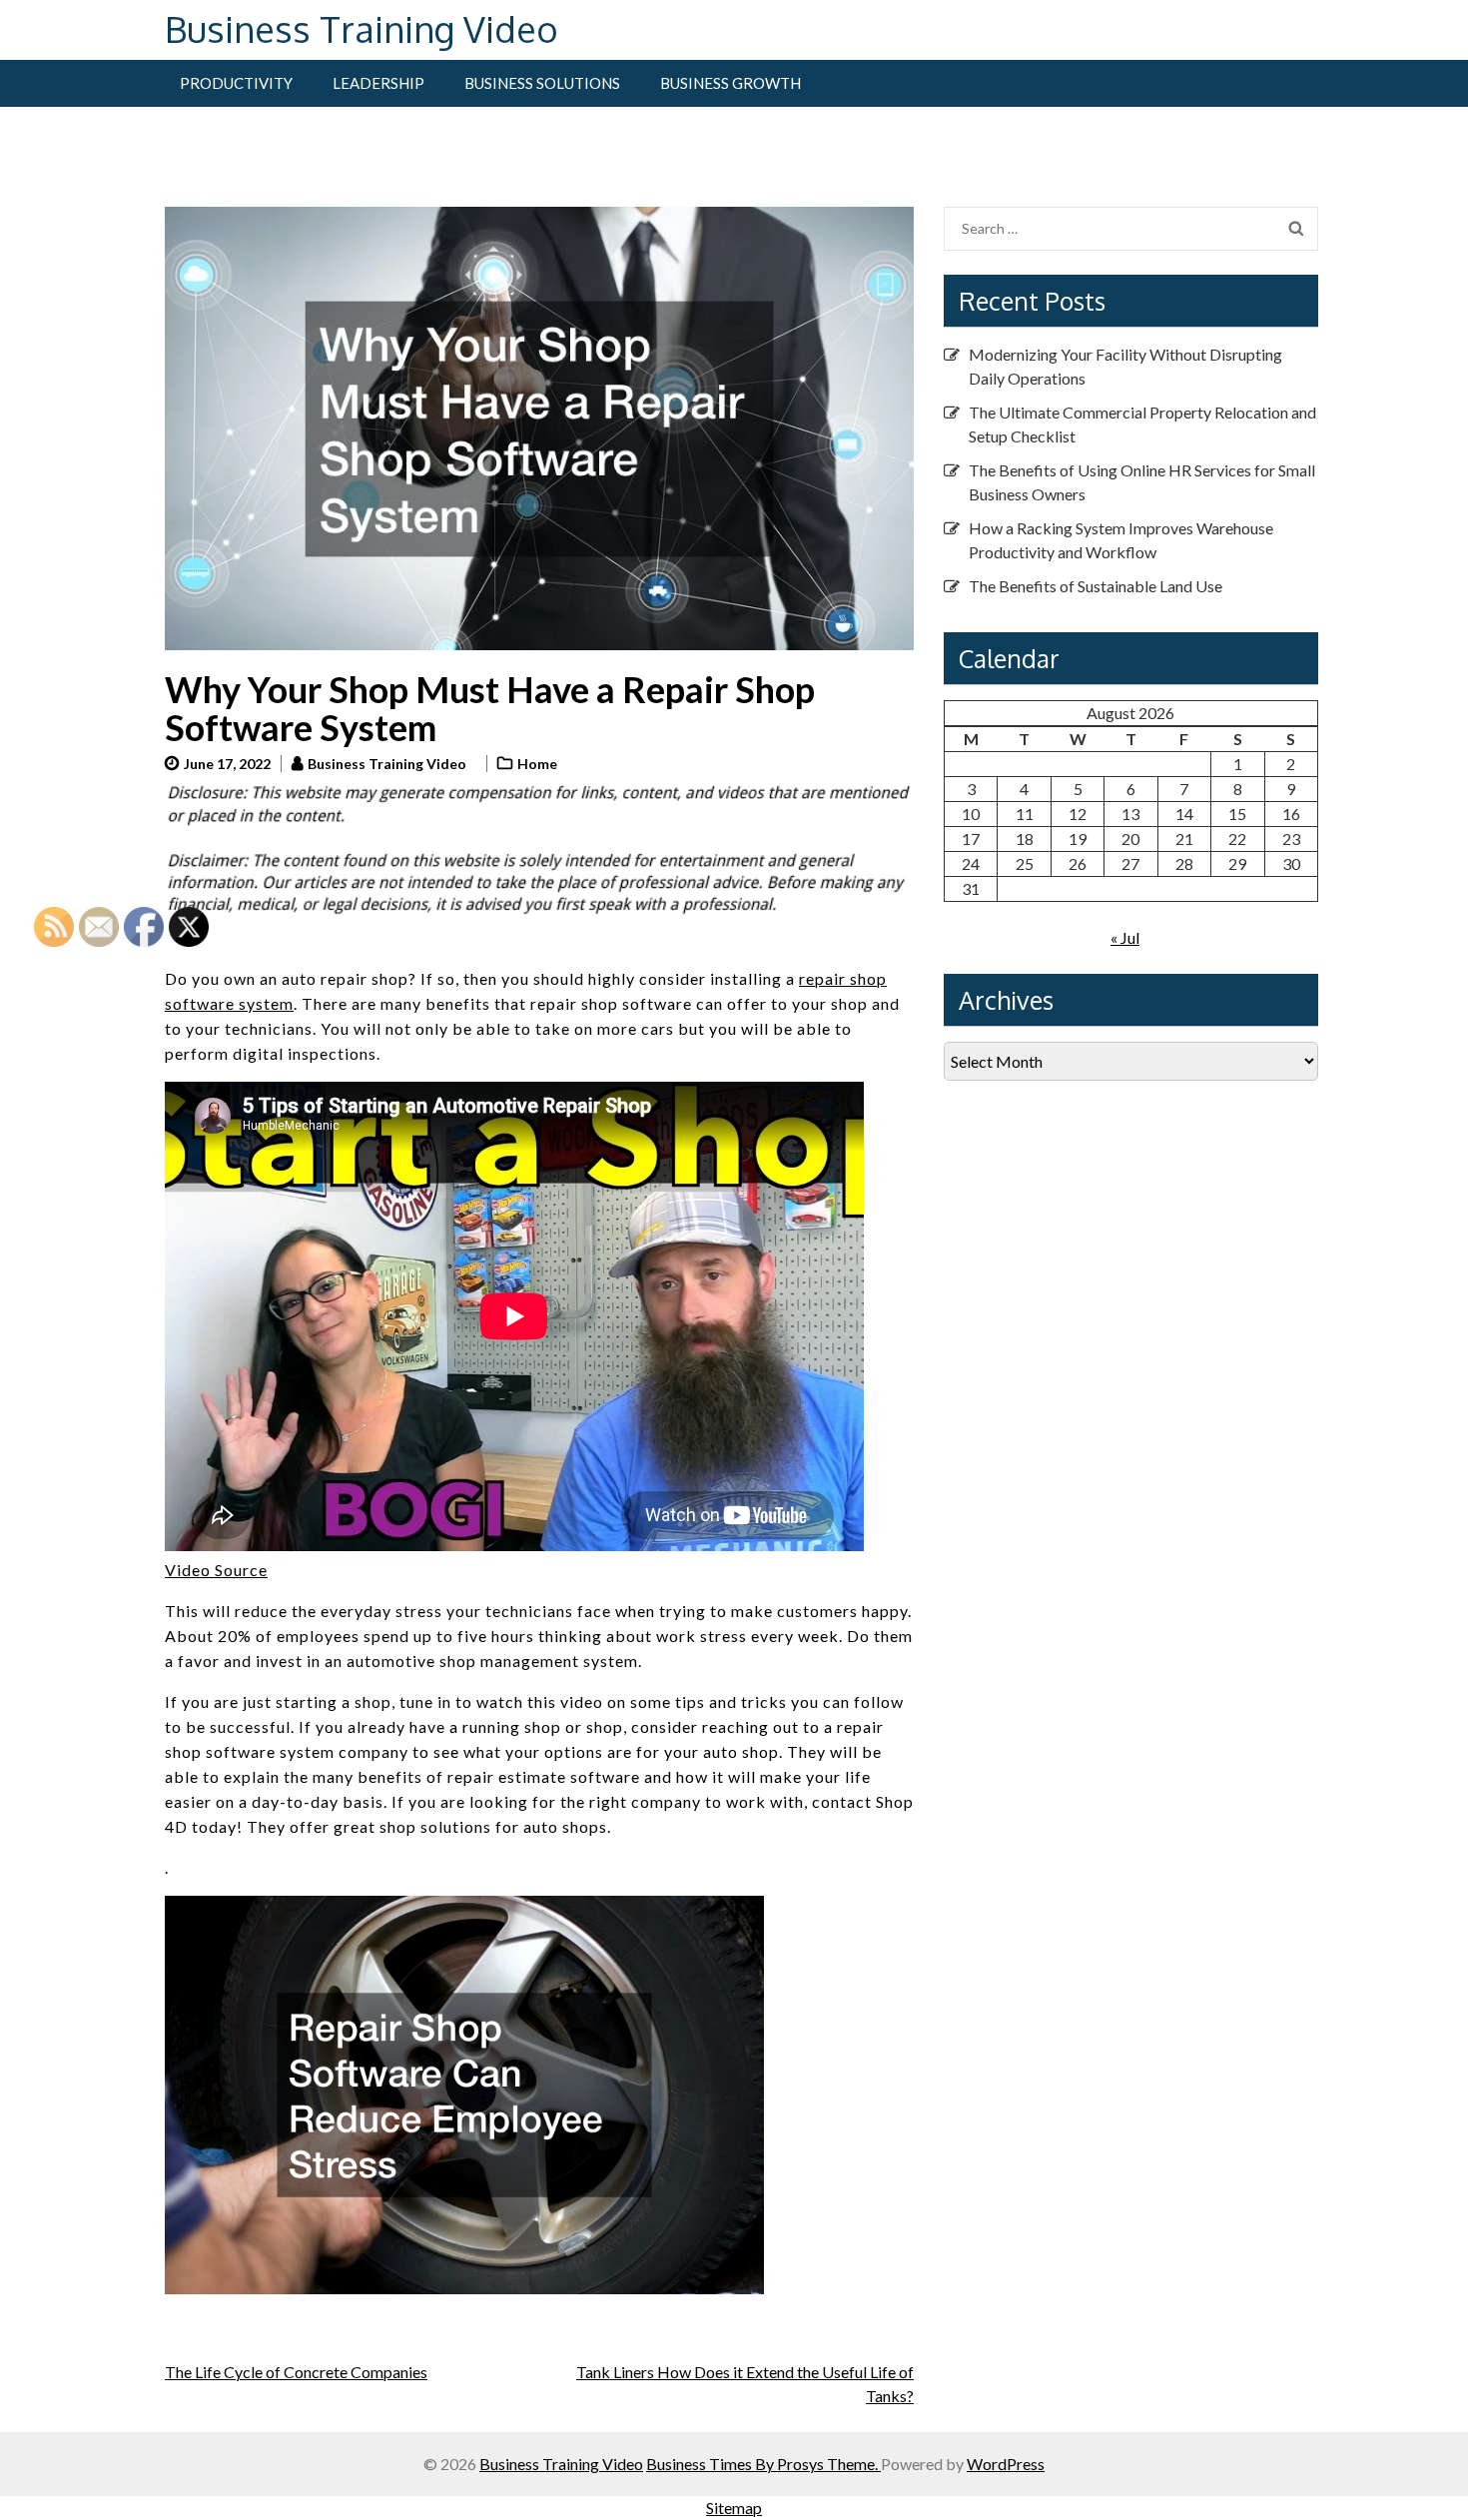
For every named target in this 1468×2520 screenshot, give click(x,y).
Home (537, 764)
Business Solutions (542, 83)
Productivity (236, 83)
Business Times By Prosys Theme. (763, 2464)
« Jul (1125, 937)
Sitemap (734, 2508)
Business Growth (731, 83)
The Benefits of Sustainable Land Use (1096, 586)
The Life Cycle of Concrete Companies (296, 2372)
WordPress (1006, 2464)
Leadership (378, 83)
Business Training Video (362, 28)
